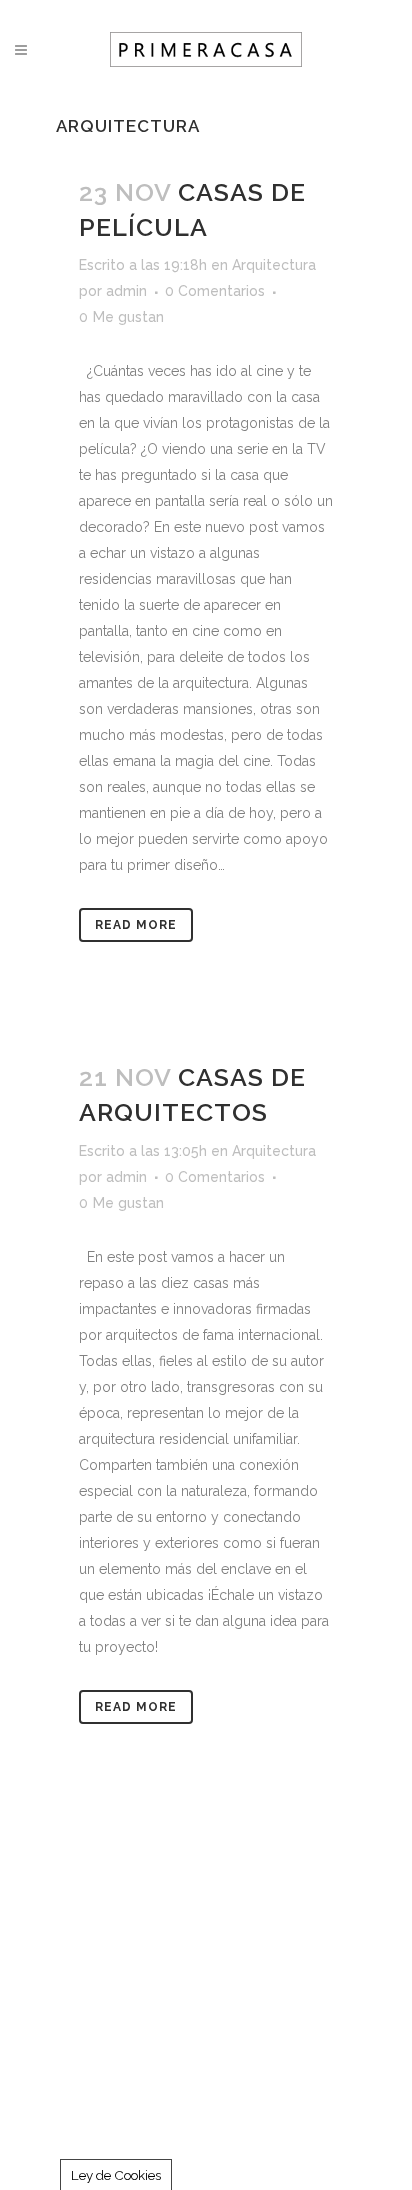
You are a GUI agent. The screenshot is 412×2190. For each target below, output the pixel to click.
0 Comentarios (215, 291)
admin (126, 291)
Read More (136, 925)
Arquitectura (274, 265)
